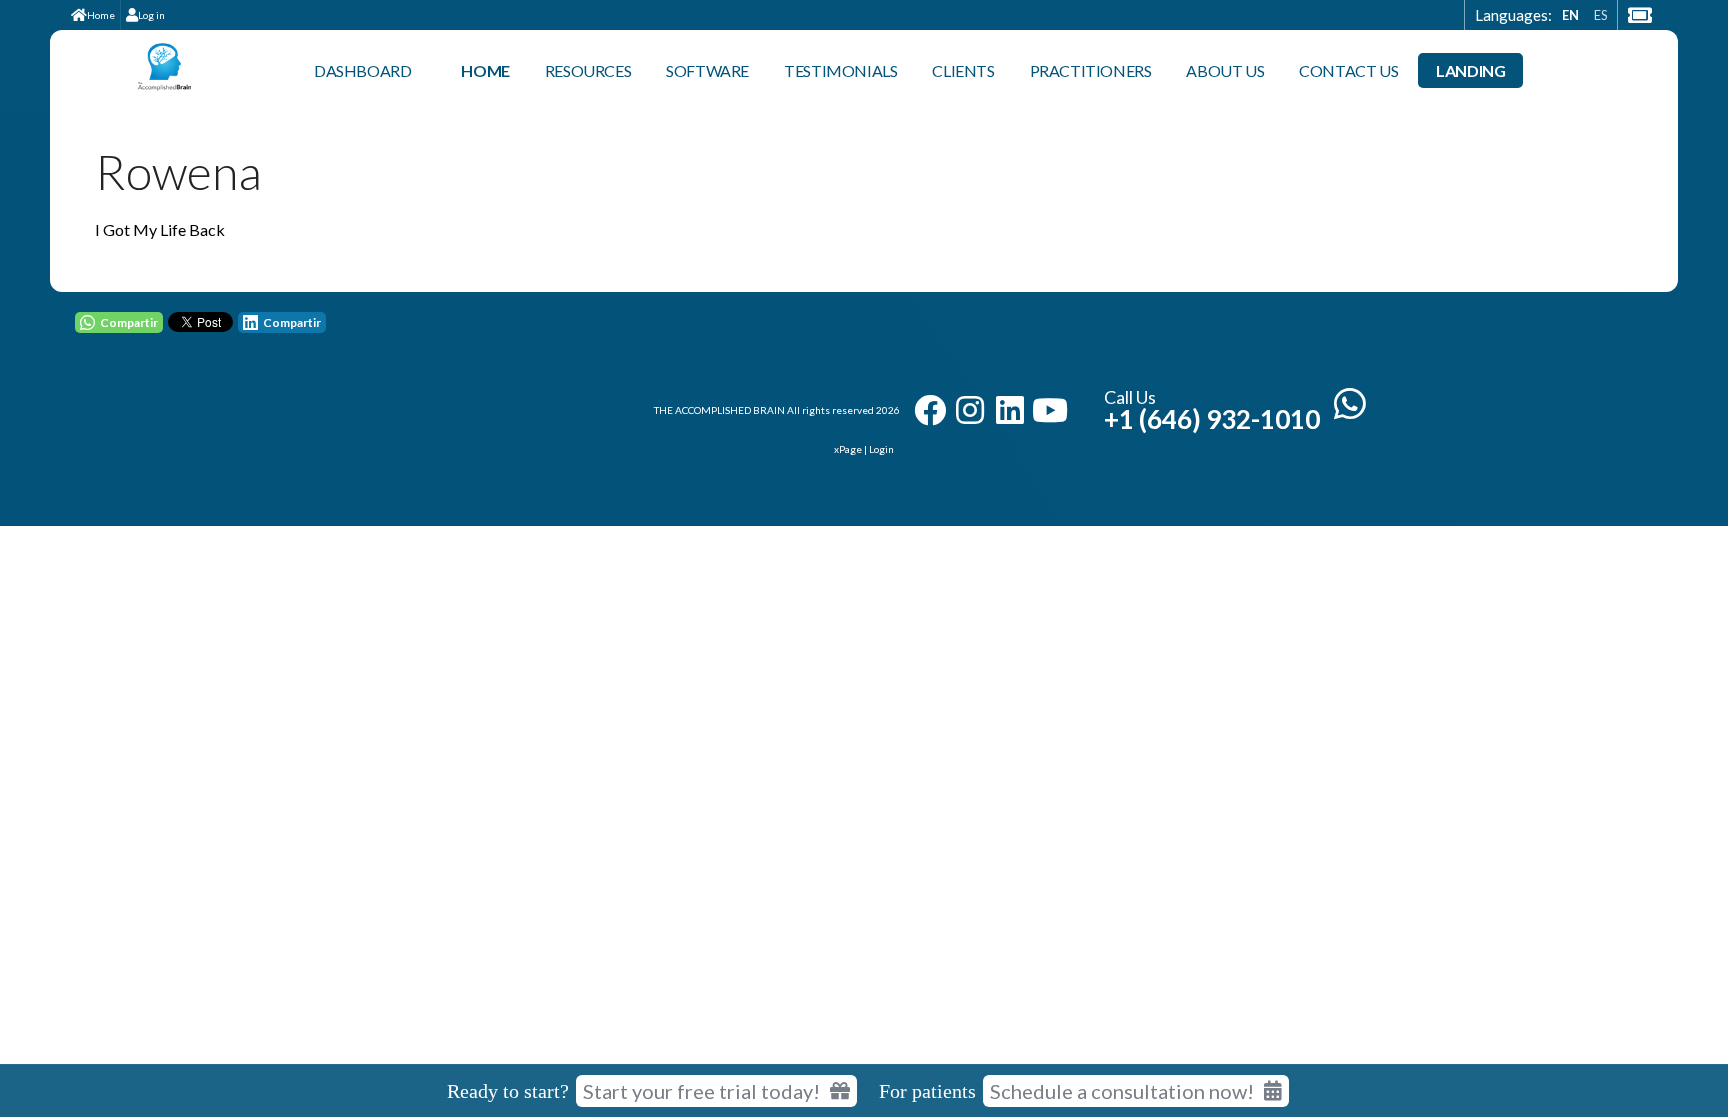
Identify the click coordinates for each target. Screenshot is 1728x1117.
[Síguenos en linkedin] (1010, 410)
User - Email (765, 722)
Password (757, 812)
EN (1570, 15)
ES (1600, 15)
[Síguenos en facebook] (930, 410)
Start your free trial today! (701, 1091)
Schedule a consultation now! (1122, 1091)
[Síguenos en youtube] (1050, 410)
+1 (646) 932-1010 (1212, 419)
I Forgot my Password (1031, 903)
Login (881, 449)
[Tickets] (1639, 15)
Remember (791, 904)
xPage (849, 449)
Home (101, 15)
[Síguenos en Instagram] (970, 410)
